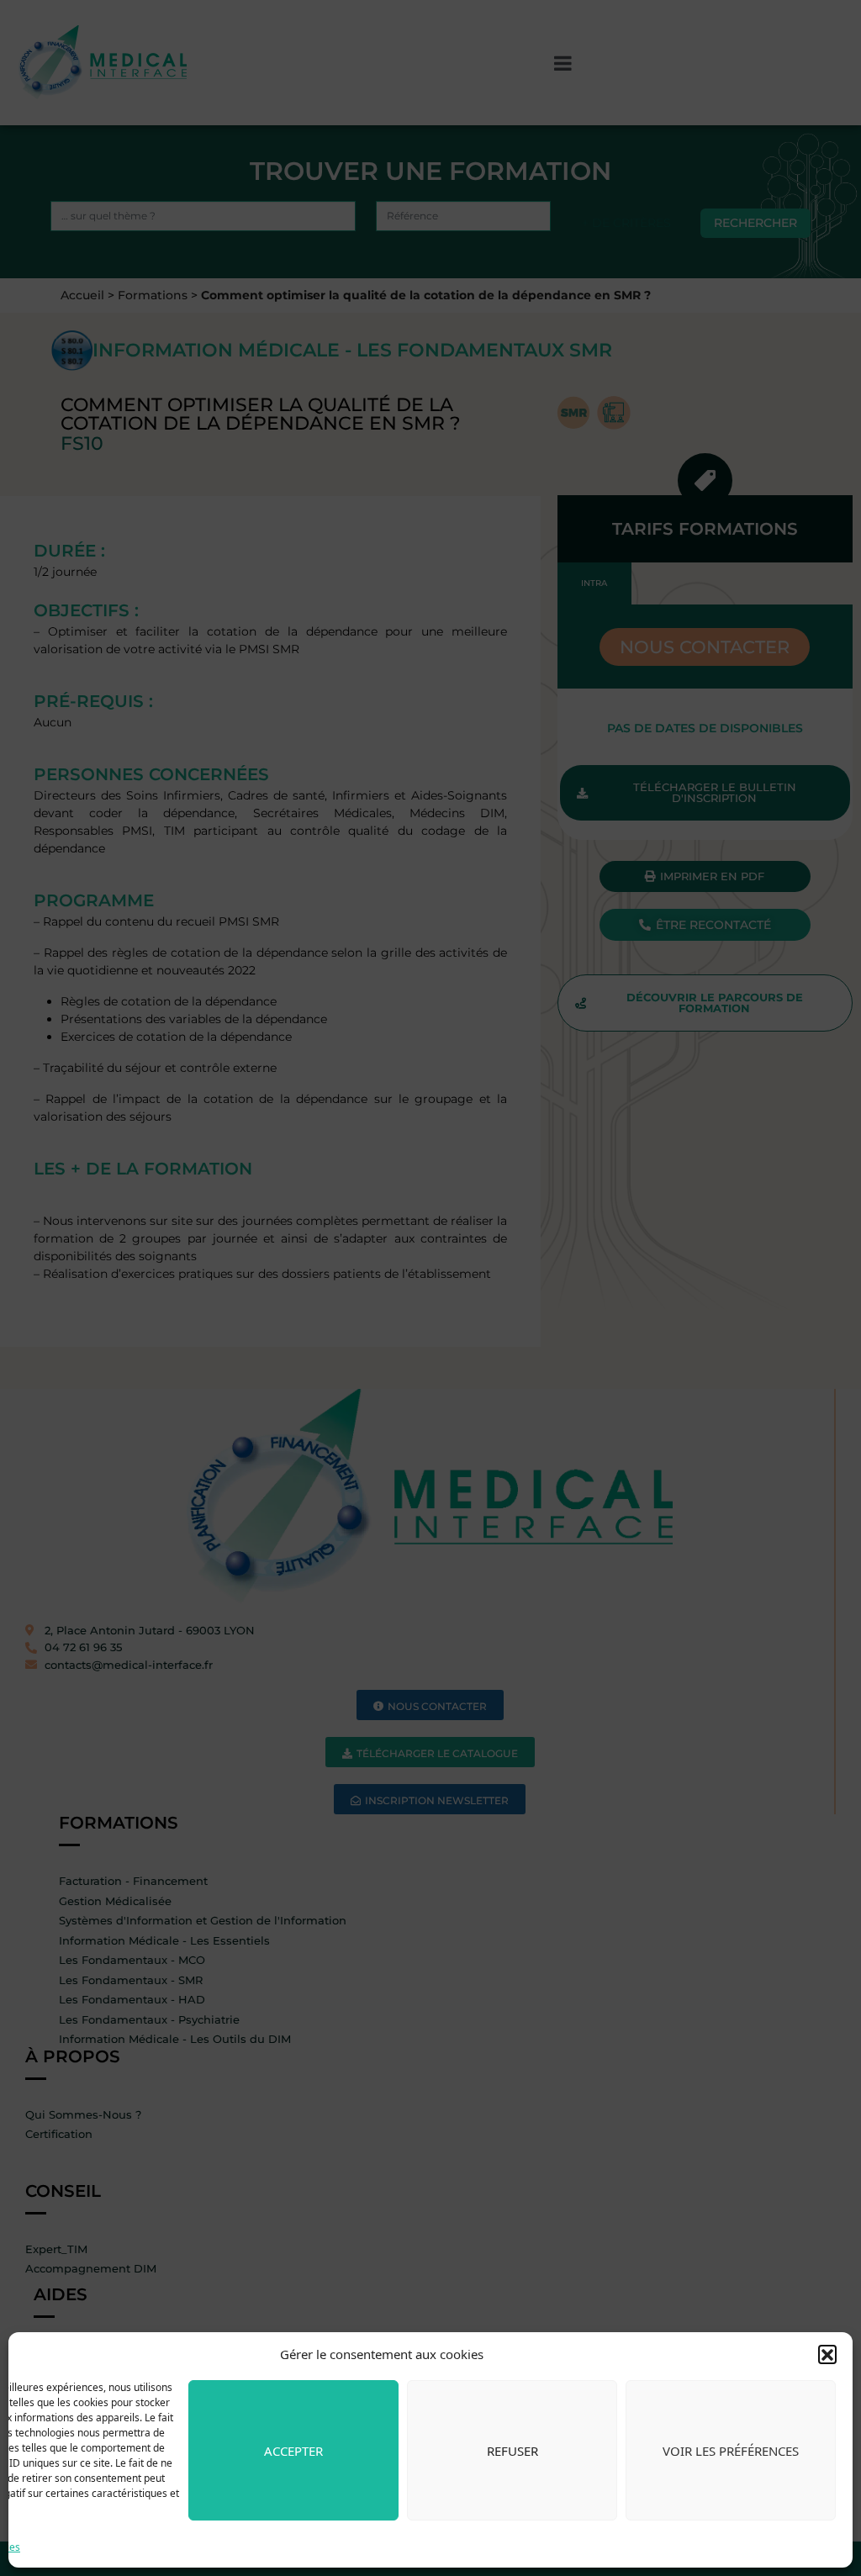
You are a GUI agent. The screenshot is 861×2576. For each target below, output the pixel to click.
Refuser (512, 2451)
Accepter (293, 2451)
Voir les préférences (731, 2451)
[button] (827, 2354)
